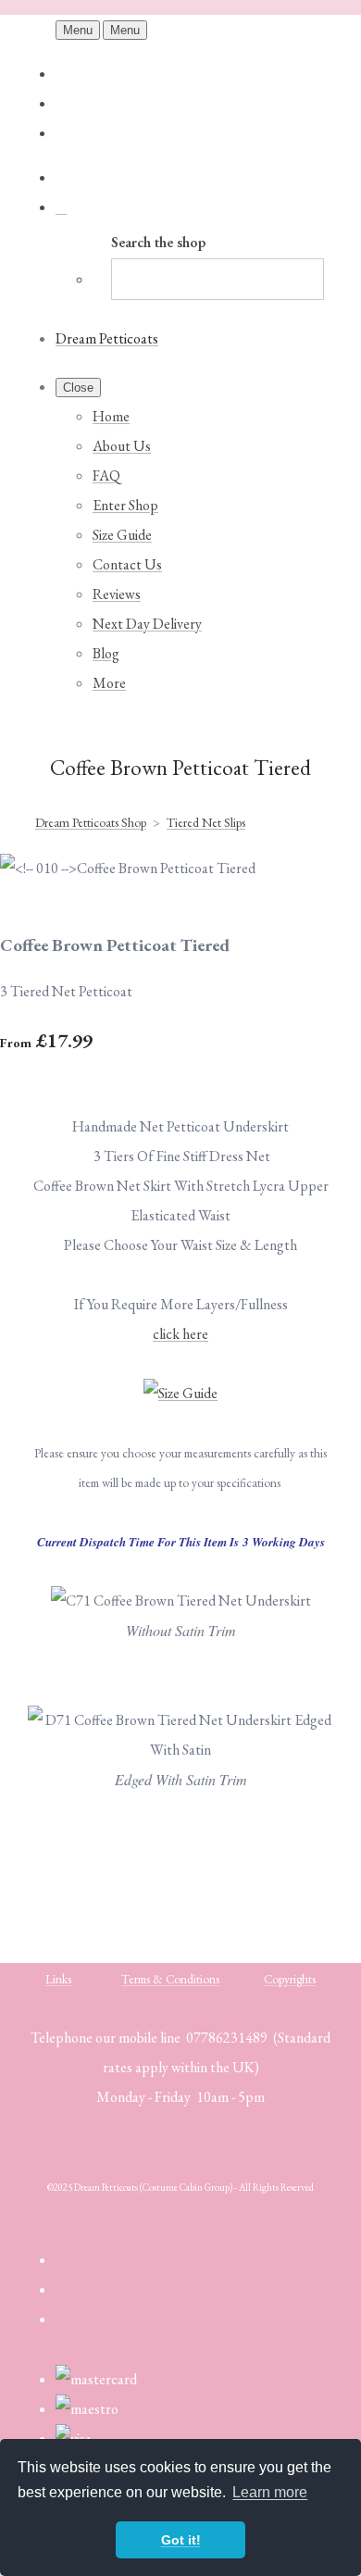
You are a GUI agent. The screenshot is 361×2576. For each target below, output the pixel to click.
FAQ (106, 475)
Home (111, 416)
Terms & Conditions (170, 1979)
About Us (122, 446)
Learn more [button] (270, 2492)
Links (58, 1979)
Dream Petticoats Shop (91, 822)
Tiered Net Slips (206, 822)
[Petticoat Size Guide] (180, 1393)
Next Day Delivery (147, 624)
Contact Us (127, 564)
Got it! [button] (181, 2540)
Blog (106, 653)
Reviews (117, 594)
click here (180, 1334)
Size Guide (122, 535)
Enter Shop (125, 505)
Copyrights (290, 1979)
